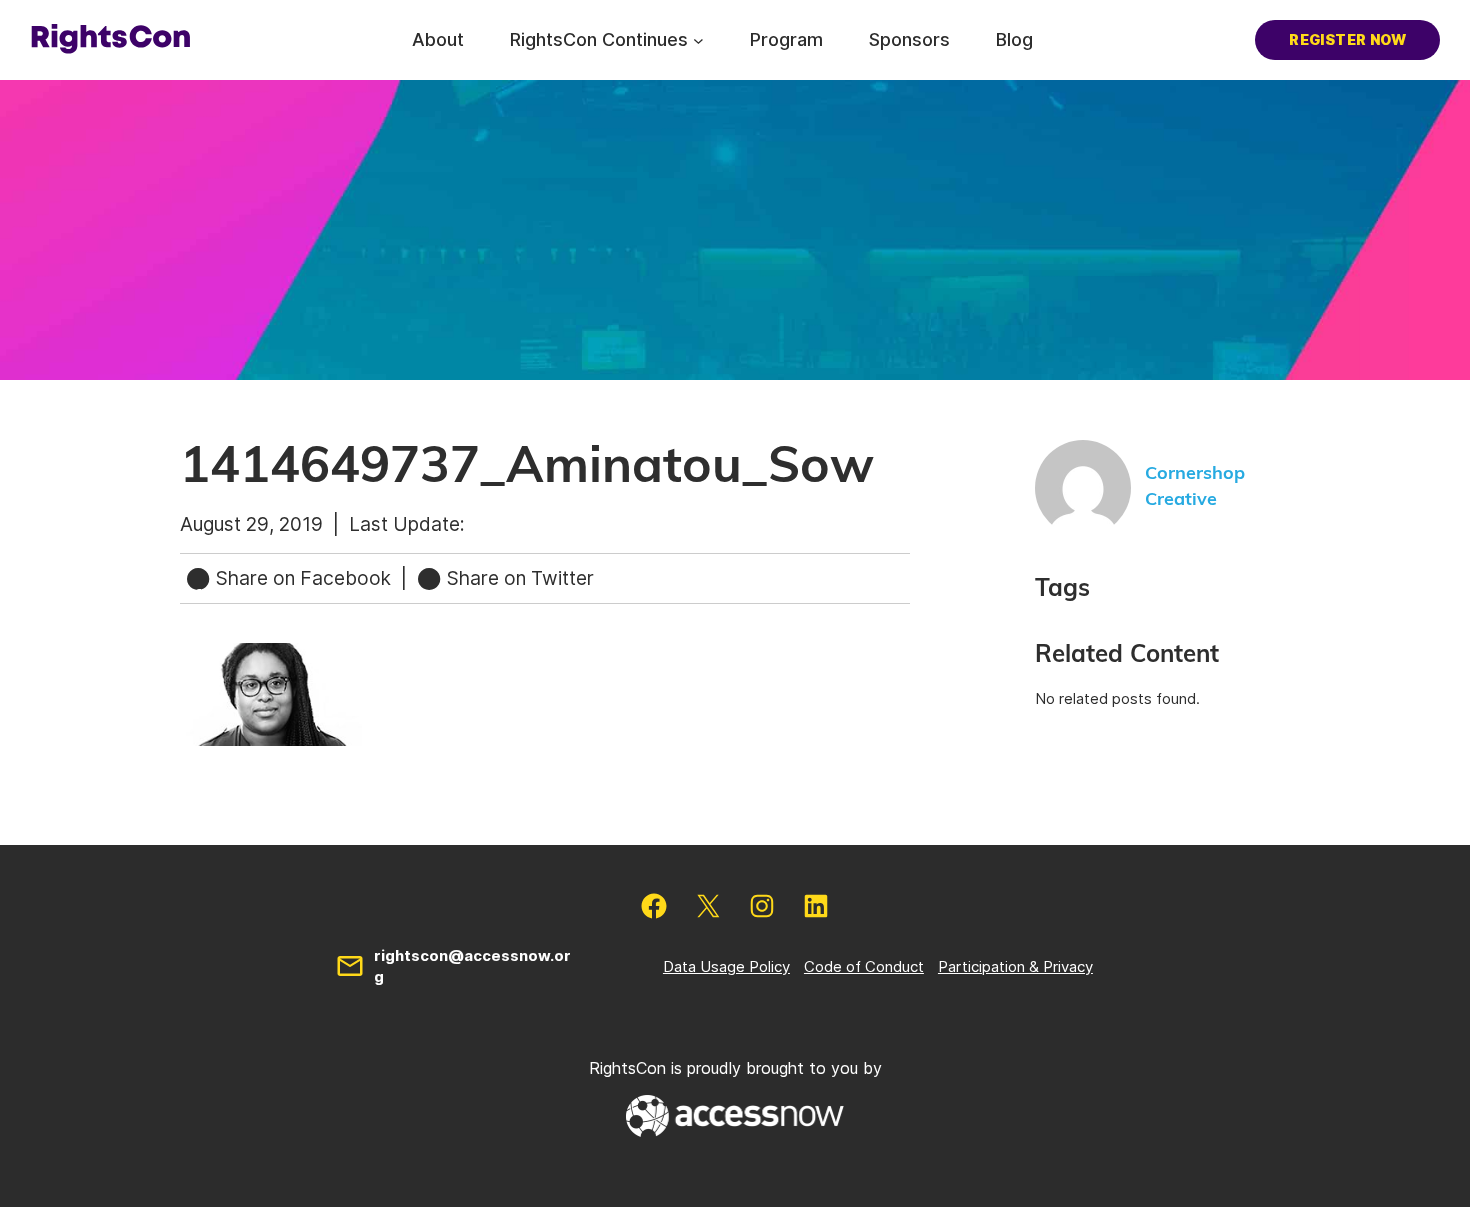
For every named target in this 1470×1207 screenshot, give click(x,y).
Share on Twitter (518, 578)
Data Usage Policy (726, 966)
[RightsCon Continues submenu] (698, 39)
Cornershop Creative (1195, 486)
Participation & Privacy (1015, 966)
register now (1347, 39)
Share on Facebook (303, 578)
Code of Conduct (864, 966)
